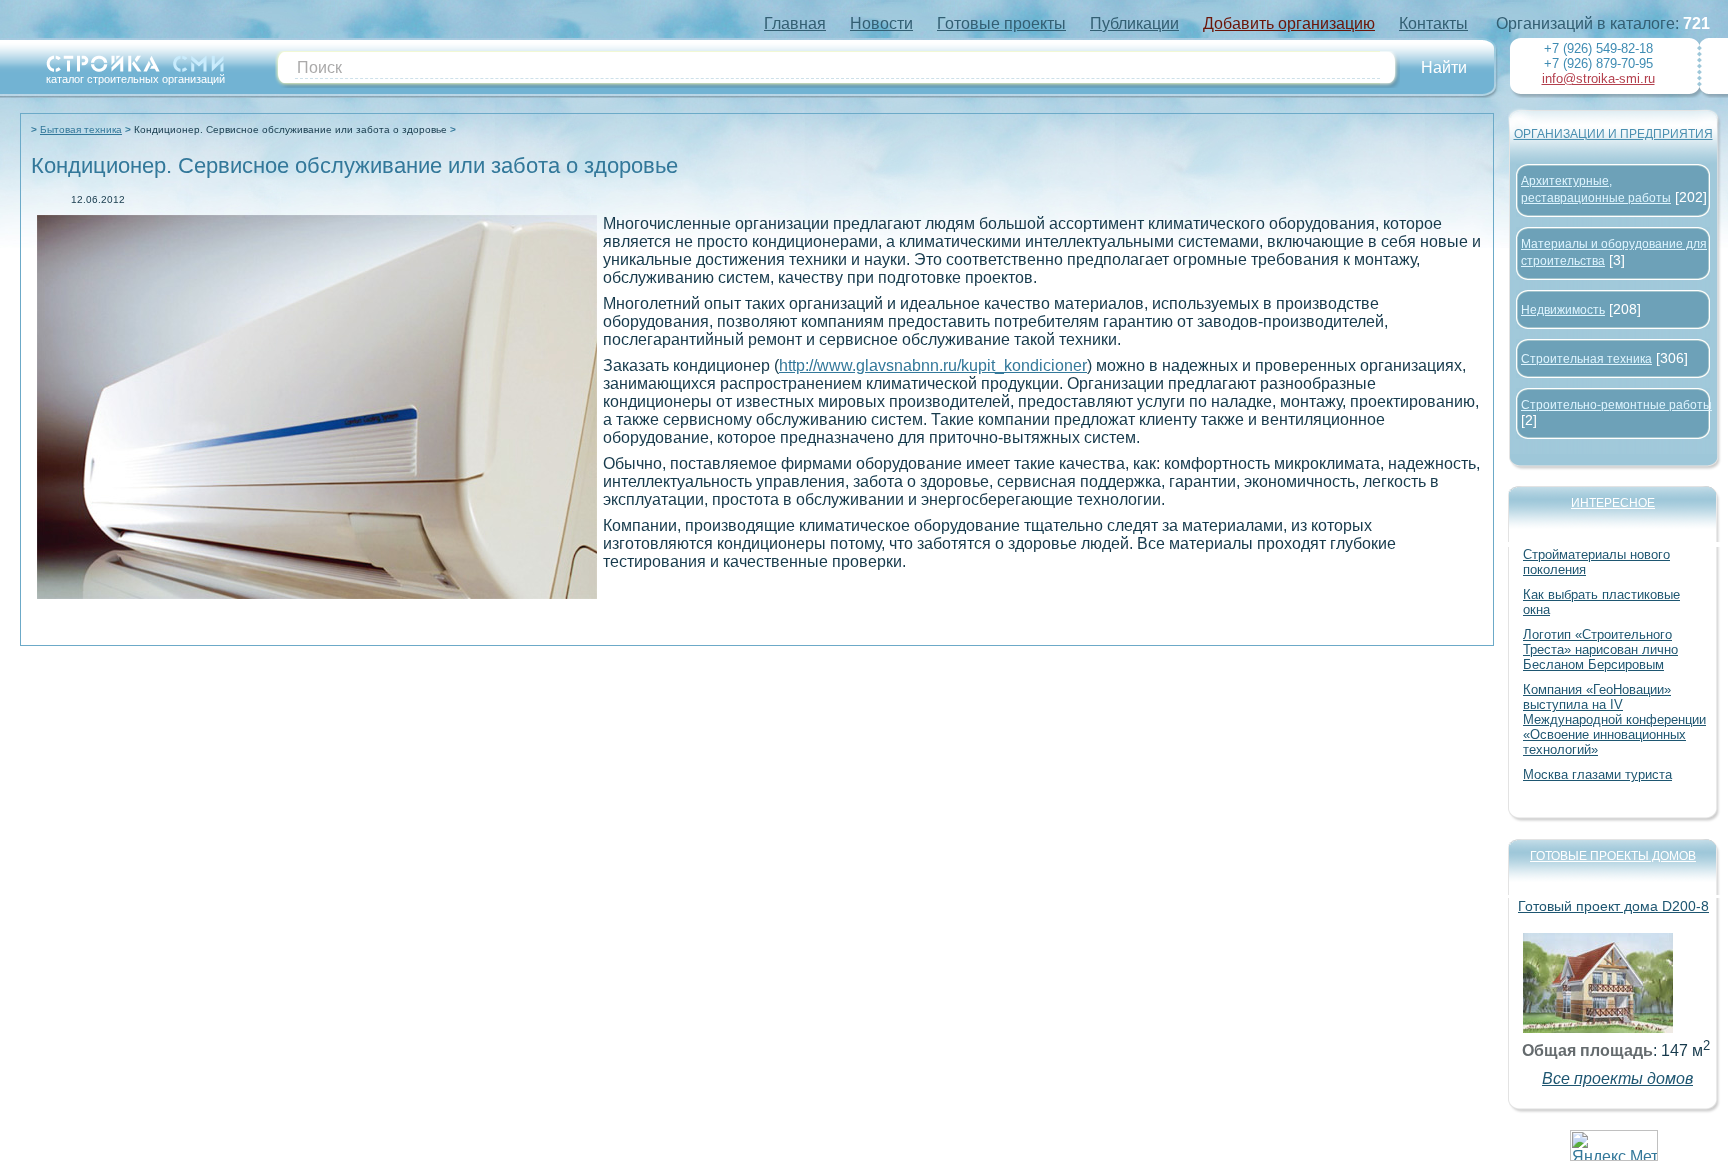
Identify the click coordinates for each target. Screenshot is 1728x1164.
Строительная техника (1586, 359)
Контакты (1433, 23)
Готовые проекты (1001, 23)
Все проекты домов (1617, 1078)
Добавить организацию (1289, 23)
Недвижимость (1563, 310)
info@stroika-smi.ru (1598, 78)
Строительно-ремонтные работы (1616, 405)
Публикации (1134, 23)
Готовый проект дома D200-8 (1613, 906)
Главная (795, 23)
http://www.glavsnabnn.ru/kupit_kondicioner (933, 365)
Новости (881, 23)
